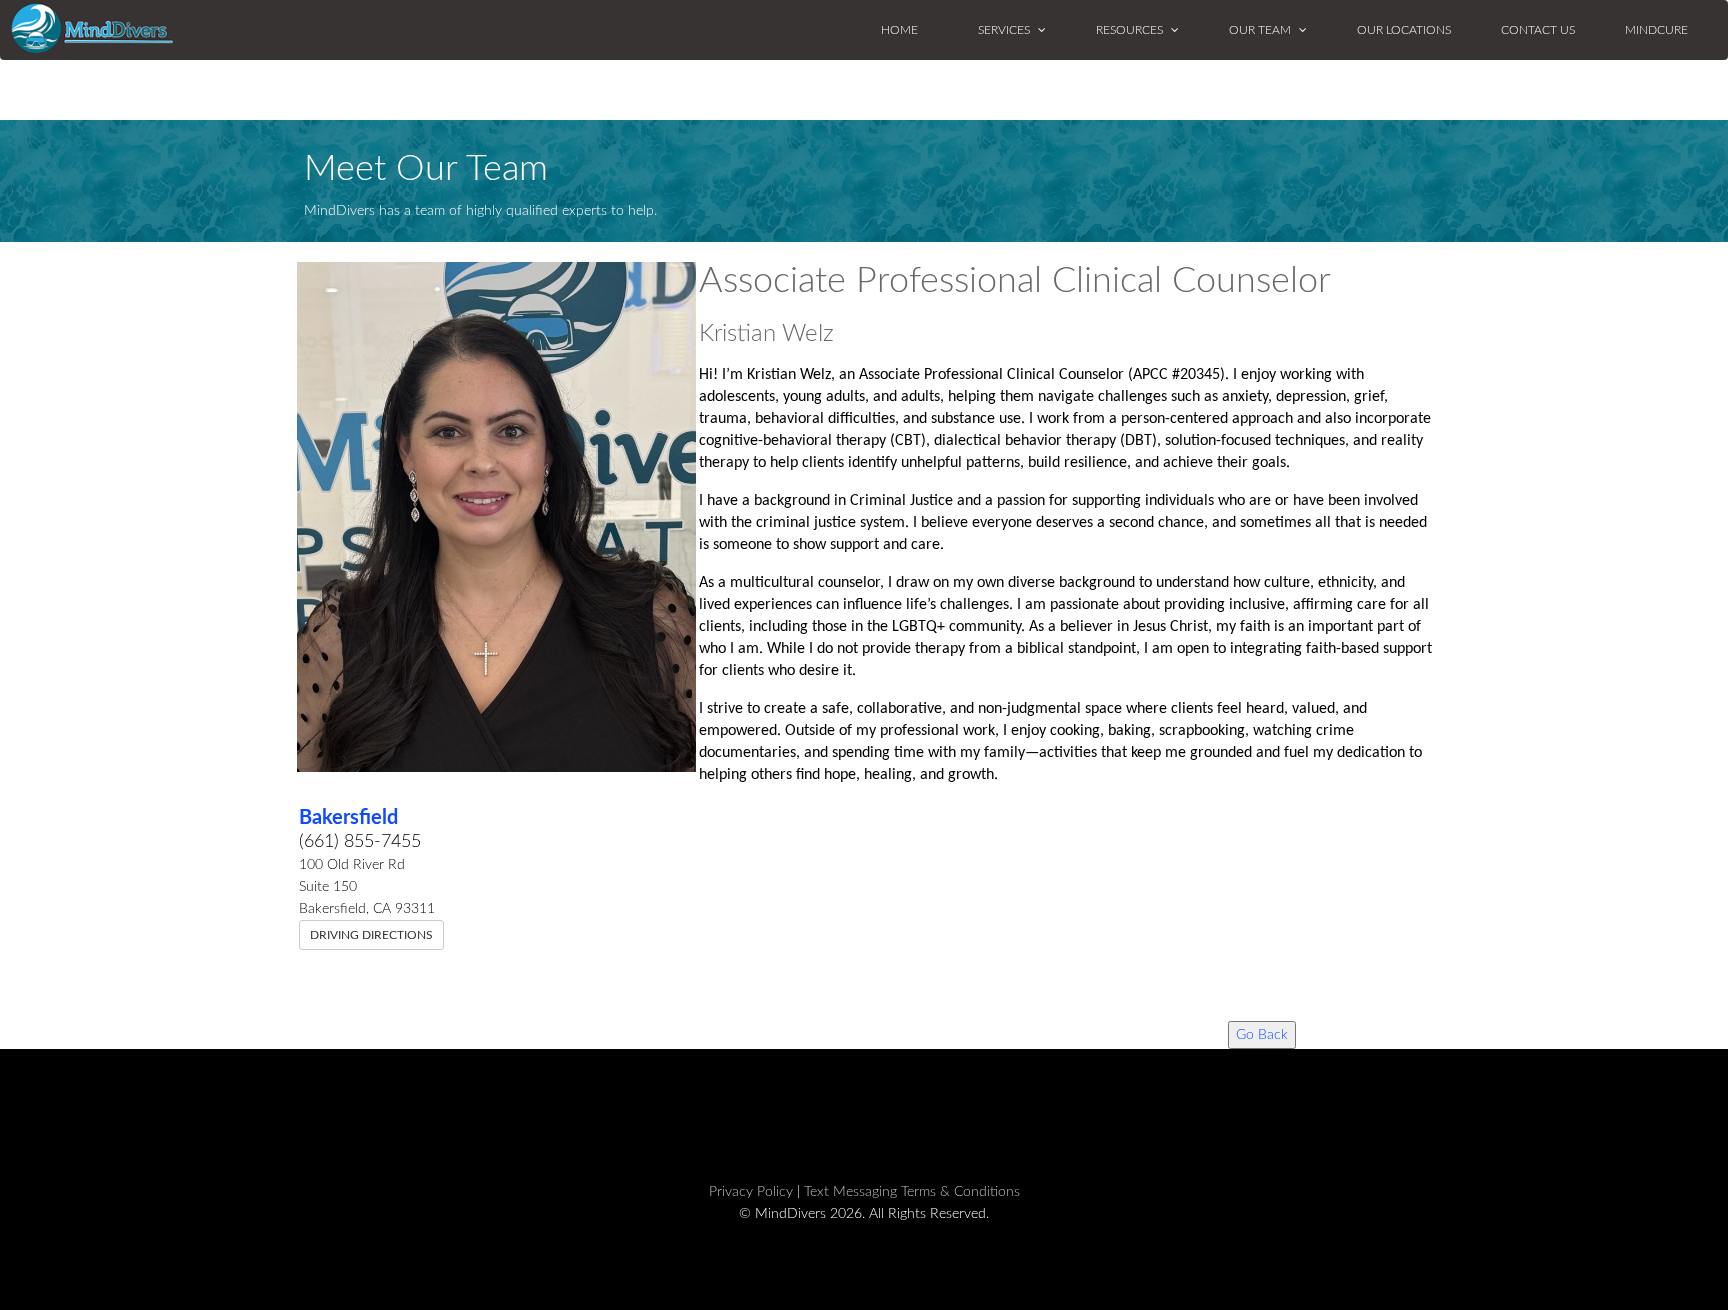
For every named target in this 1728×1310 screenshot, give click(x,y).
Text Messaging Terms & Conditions (912, 1192)
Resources (1131, 30)
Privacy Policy (751, 1192)
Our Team (1261, 30)
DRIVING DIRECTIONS (371, 935)
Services (1005, 30)
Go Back (1262, 1035)
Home (899, 30)
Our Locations (1404, 30)
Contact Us (1538, 30)
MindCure (1656, 30)
